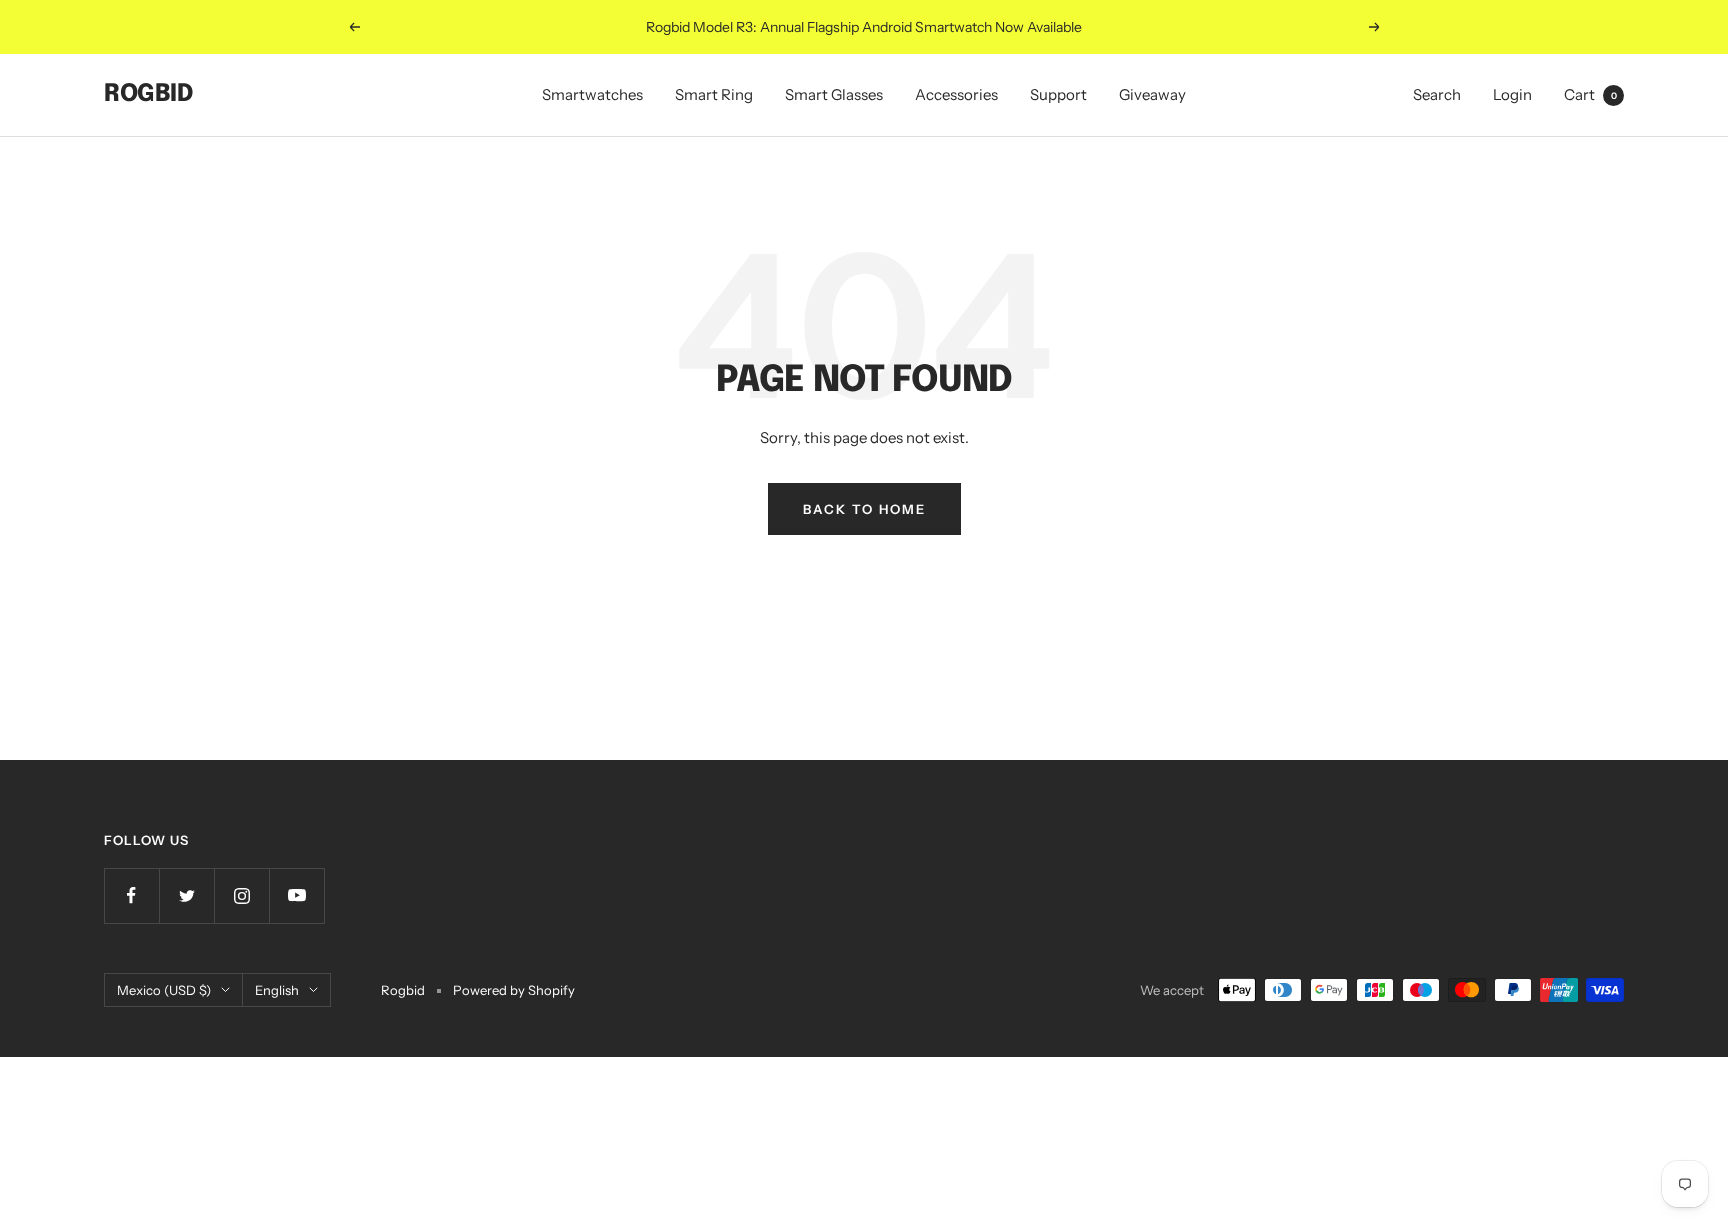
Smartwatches (592, 94)
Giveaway (1152, 94)
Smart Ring (714, 94)
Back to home (864, 509)
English (277, 990)
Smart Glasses (834, 94)
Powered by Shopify (514, 990)
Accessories (956, 94)
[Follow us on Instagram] (241, 895)
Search (1437, 94)
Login (1512, 94)
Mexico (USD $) (164, 990)
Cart (1590, 94)
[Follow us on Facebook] (131, 895)
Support (1058, 94)
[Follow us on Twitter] (186, 895)
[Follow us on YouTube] (296, 895)
